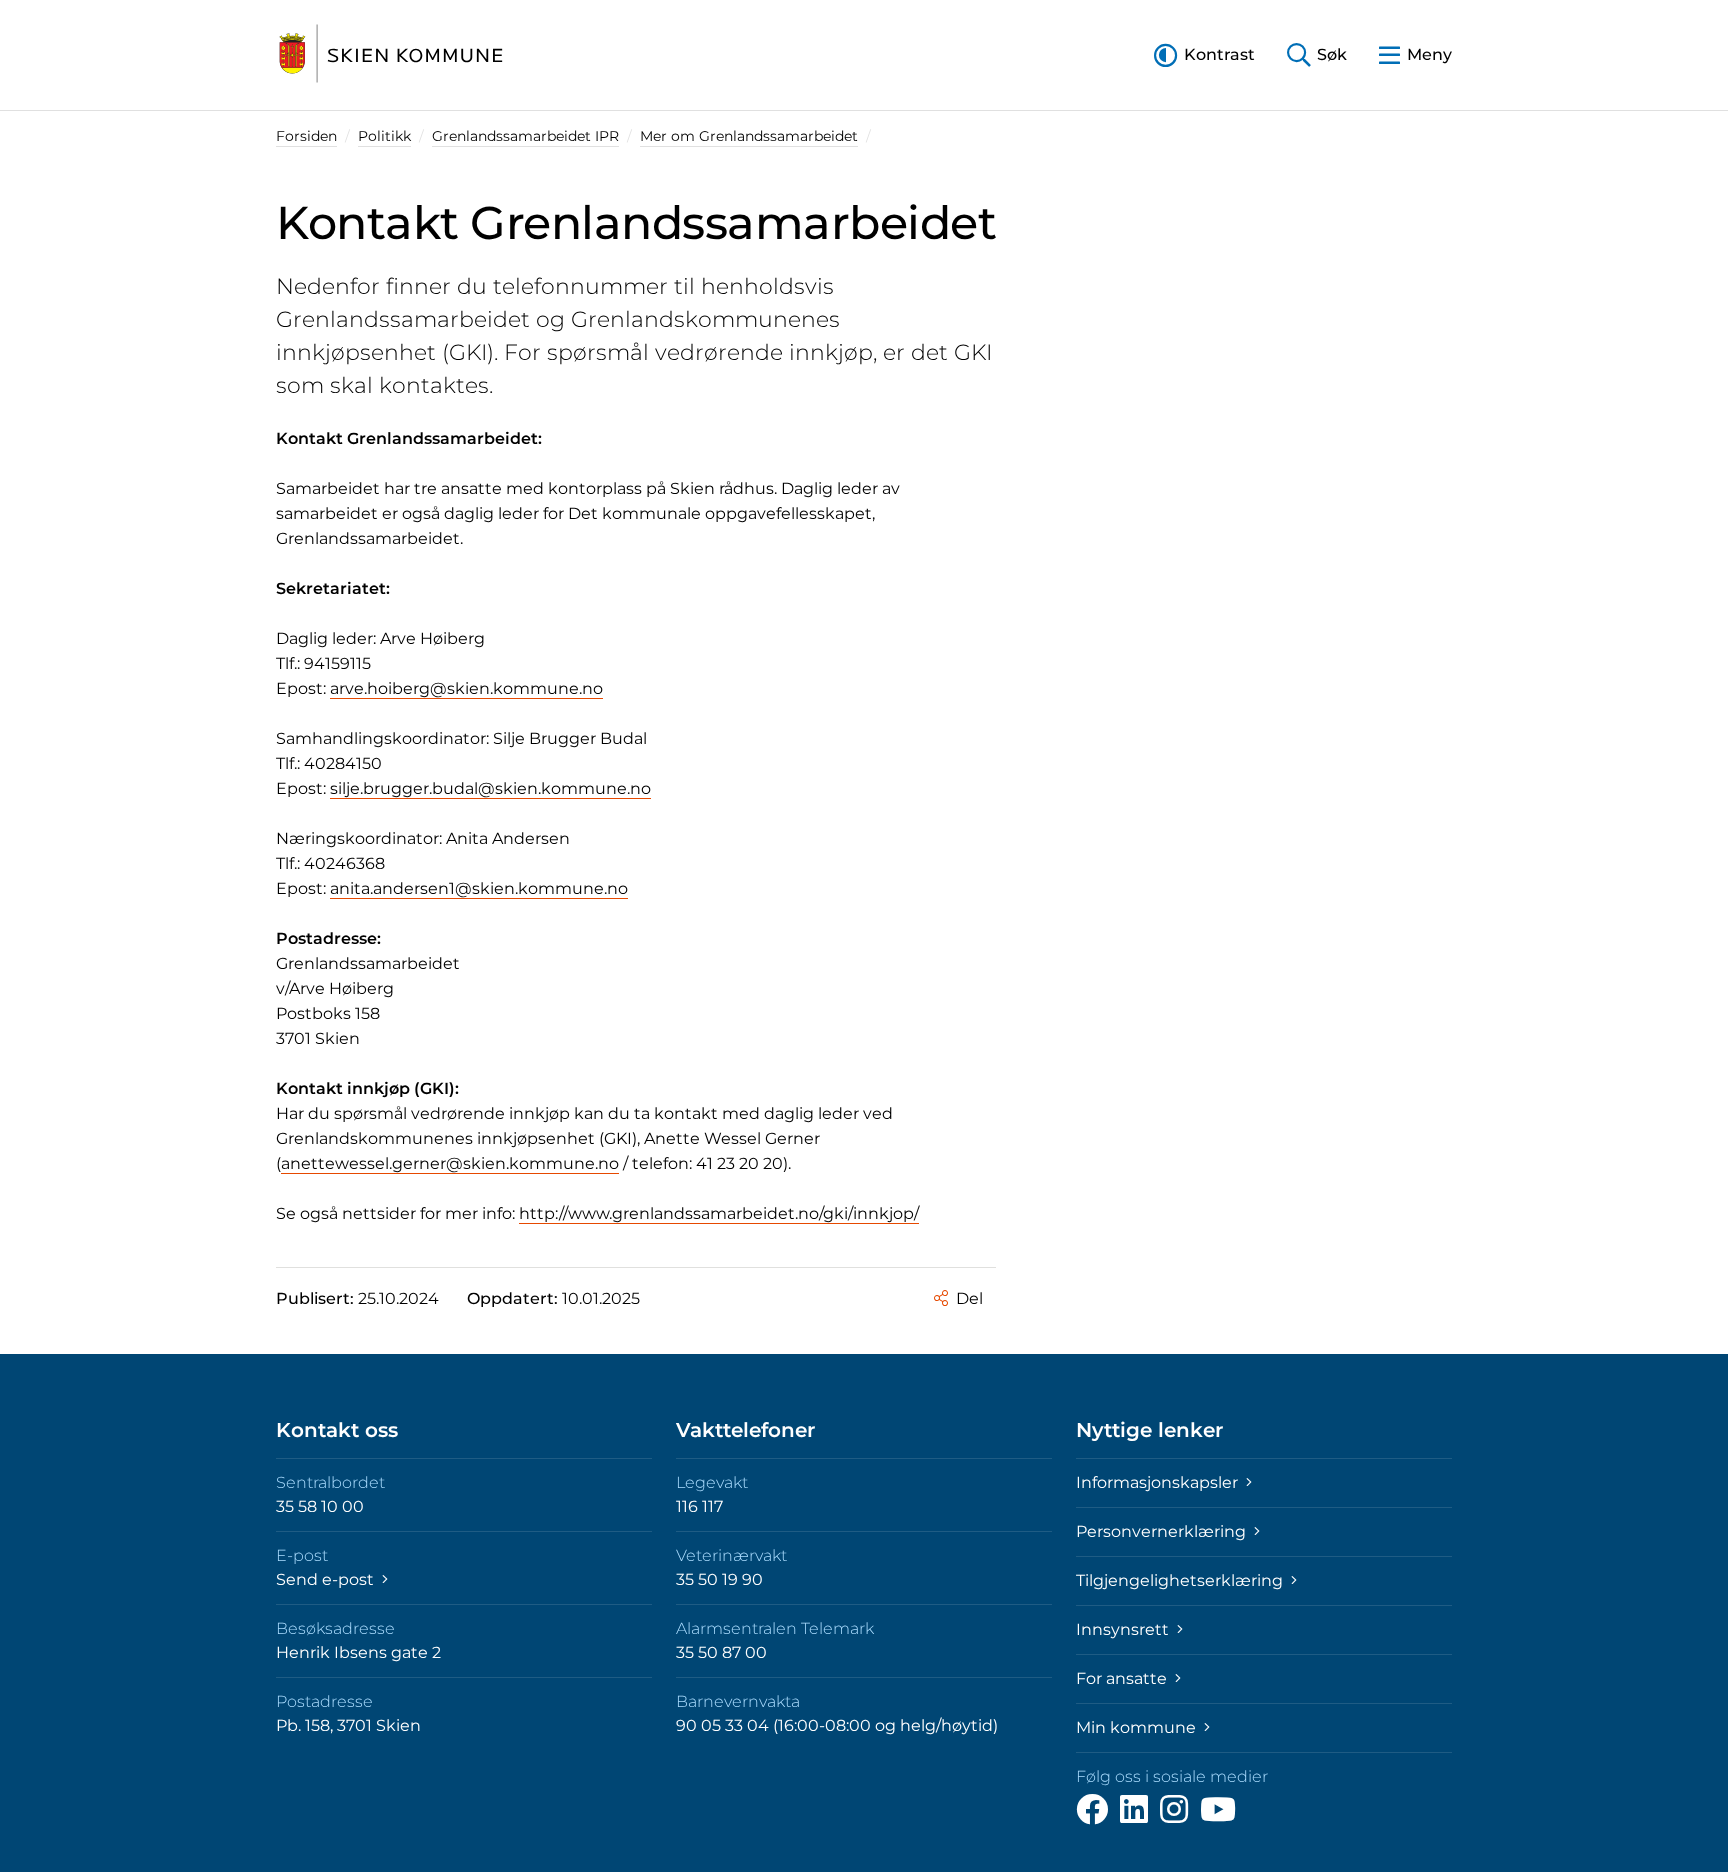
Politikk (384, 136)
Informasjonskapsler (1159, 1482)
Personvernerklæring (1163, 1531)
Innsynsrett (1124, 1629)
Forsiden (306, 136)
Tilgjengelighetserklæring (1181, 1580)
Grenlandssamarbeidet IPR (525, 136)
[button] (1204, 54)
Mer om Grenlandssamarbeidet (749, 136)
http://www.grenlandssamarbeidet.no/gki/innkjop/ (719, 1213)
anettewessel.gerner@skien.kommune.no (450, 1163)
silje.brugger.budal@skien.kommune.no (490, 788)
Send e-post (327, 1579)
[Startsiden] (391, 55)
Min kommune (1138, 1727)
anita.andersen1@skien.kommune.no (479, 888)
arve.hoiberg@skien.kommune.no (466, 688)
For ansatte (1123, 1678)
